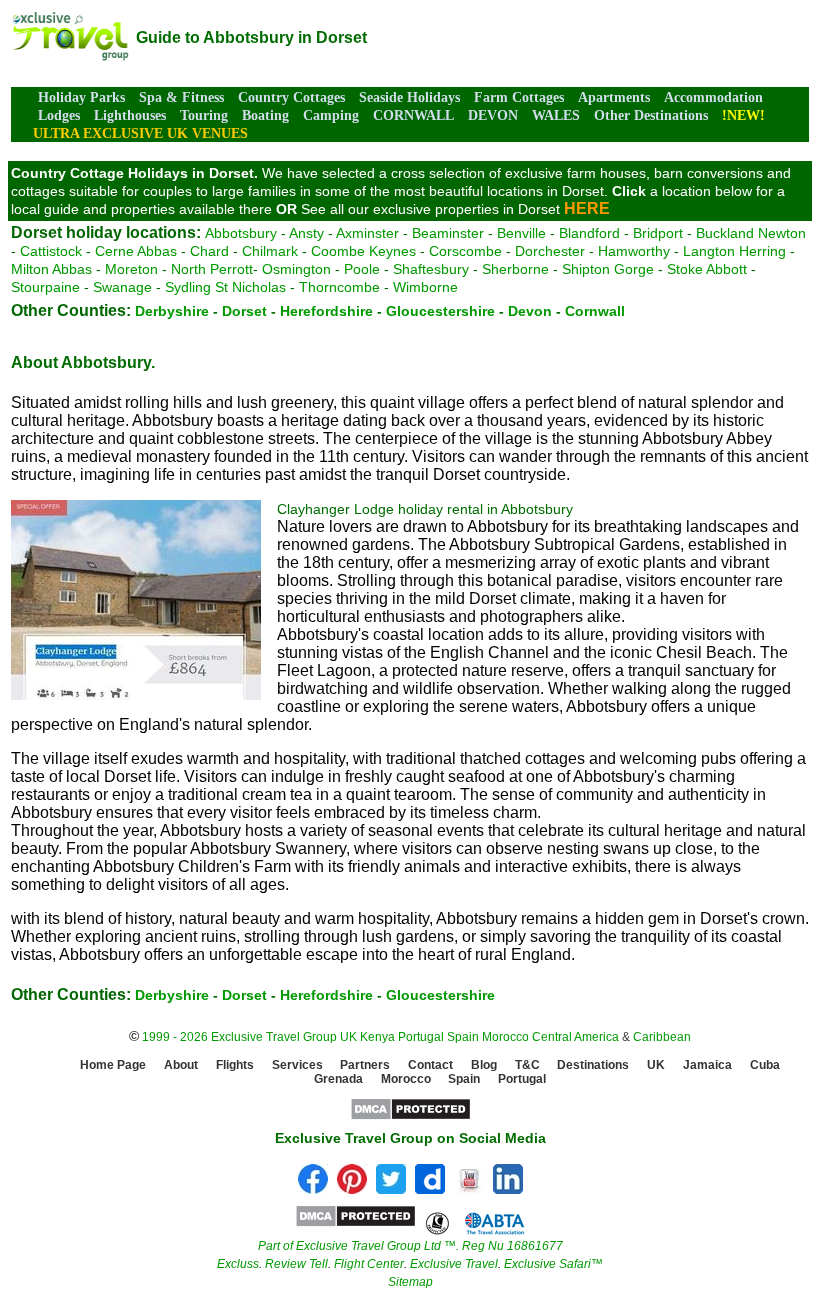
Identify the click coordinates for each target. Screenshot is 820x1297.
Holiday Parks (81, 97)
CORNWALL (413, 115)
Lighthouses (130, 115)
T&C (527, 1065)
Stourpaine (45, 287)
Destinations (593, 1065)
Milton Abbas (51, 269)
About (181, 1065)
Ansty (306, 233)
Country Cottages (291, 97)
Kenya (377, 1037)
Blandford (589, 233)
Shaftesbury (431, 269)
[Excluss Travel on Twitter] (391, 1188)
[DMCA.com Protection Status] (410, 1117)
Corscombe (465, 251)
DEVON (493, 115)
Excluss (238, 1264)
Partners (365, 1065)
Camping (331, 115)
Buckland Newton (751, 233)
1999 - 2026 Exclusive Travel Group (239, 1037)
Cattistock (51, 251)
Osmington (296, 269)
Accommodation (713, 97)
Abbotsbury (241, 233)
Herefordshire (326, 311)
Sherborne (515, 269)
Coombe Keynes (363, 251)
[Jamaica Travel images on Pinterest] (352, 1188)
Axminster (367, 233)
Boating (265, 115)
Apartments (614, 97)
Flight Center (369, 1264)
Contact (430, 1065)
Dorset (244, 311)
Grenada (338, 1079)
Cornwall (595, 311)
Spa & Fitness (181, 97)
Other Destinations (651, 115)
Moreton (131, 269)
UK (348, 1037)
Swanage (122, 287)
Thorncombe (339, 287)
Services (297, 1065)
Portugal (422, 1037)
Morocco (505, 1037)
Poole (362, 269)
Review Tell (296, 1264)
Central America (575, 1037)
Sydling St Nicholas (225, 287)
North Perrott (212, 269)
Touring (204, 115)
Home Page (113, 1065)
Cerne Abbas (136, 251)
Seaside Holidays (409, 97)
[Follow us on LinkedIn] (508, 1188)
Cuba (765, 1065)
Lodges (59, 115)
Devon (530, 311)
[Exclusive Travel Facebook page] (313, 1188)
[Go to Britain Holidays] (70, 55)
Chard (209, 251)
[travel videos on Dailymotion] (430, 1188)
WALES (556, 115)
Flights (235, 1065)
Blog (484, 1065)
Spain (463, 1037)
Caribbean (662, 1037)
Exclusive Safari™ (553, 1264)
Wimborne (425, 287)
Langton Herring (734, 251)
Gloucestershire (440, 311)
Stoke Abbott (707, 269)
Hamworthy (634, 251)
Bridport (658, 233)
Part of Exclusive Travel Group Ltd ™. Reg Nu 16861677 (410, 1246)
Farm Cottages (519, 97)
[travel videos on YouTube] (469, 1188)
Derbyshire (172, 311)
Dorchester (550, 251)
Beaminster (448, 233)
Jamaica (707, 1065)
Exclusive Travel (454, 1264)
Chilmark (270, 251)
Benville (521, 233)
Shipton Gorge (608, 269)
